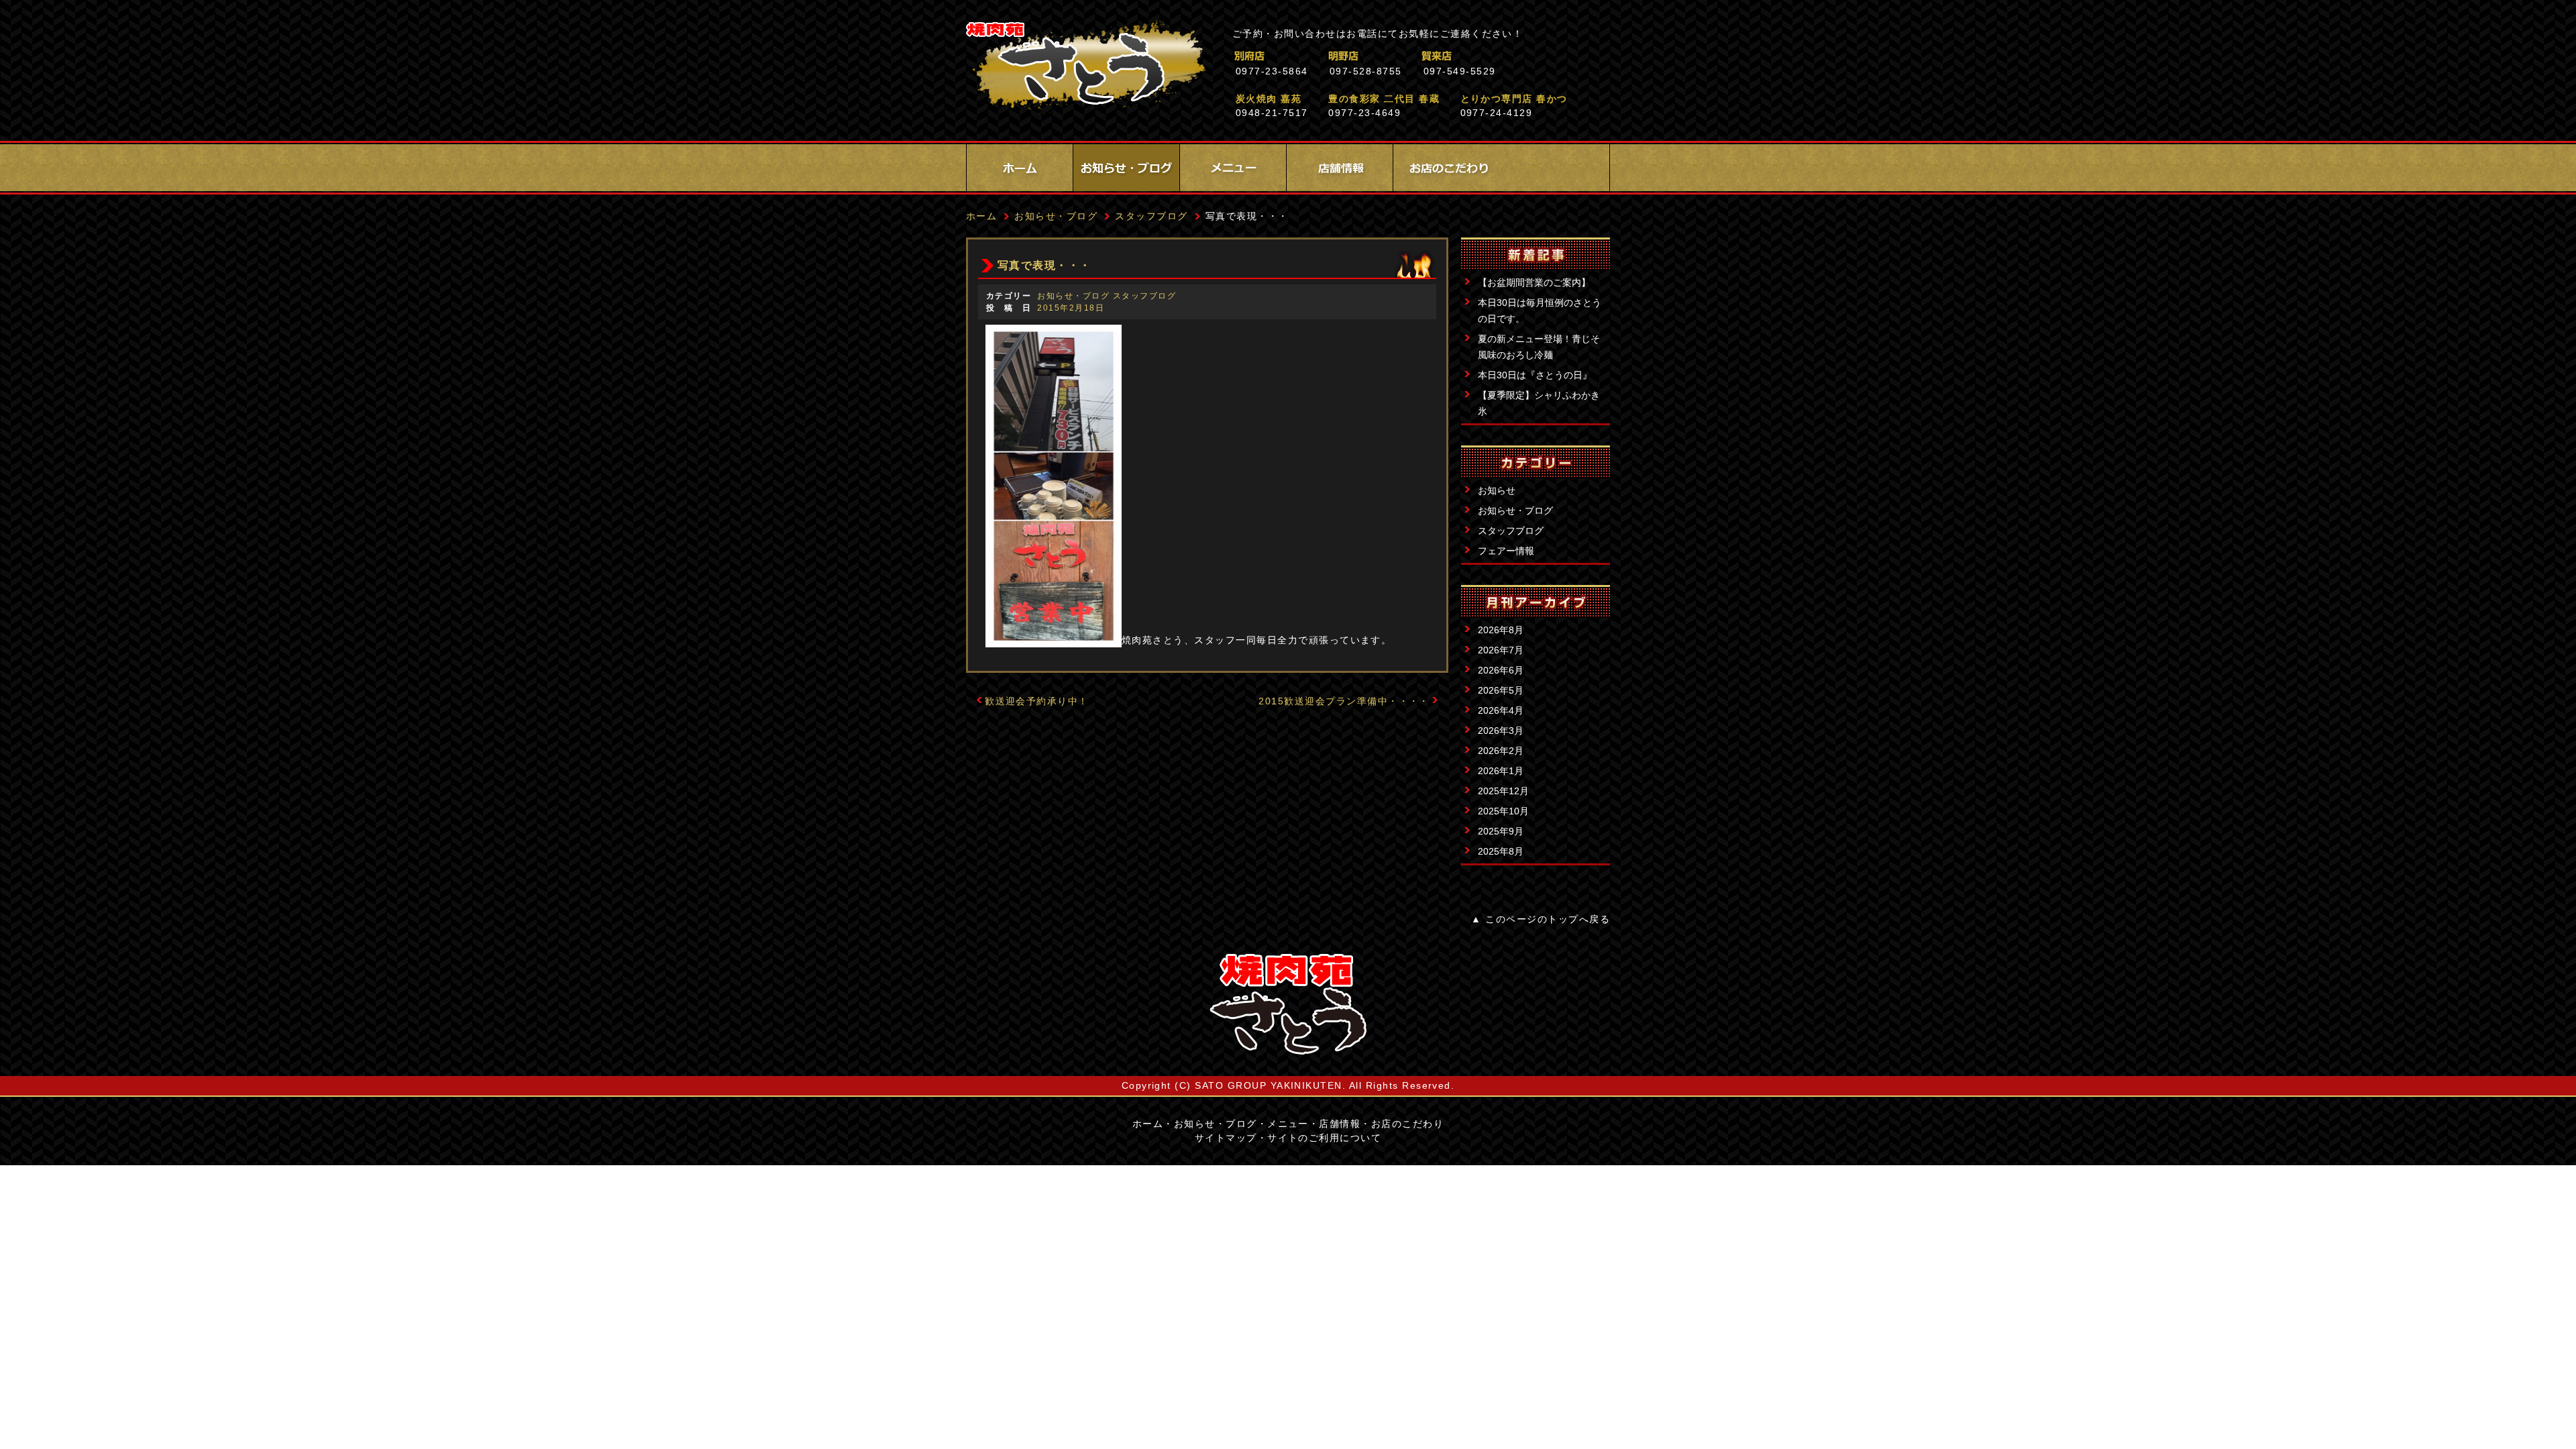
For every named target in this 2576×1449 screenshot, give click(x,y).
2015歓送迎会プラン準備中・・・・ (1344, 701)
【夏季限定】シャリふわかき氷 (1539, 403)
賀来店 (1496, 56)
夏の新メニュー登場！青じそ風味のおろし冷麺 (1539, 347)
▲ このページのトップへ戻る (1541, 919)
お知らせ (1497, 490)
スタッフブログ (1511, 531)
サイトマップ (1226, 1138)
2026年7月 (1501, 650)
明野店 (1402, 56)
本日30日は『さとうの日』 (1535, 375)
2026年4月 (1501, 710)
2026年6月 (1501, 670)
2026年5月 (1501, 690)
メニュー (1233, 168)
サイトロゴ (1288, 1004)
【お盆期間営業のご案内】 (1534, 282)
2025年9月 (1501, 831)
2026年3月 (1501, 731)
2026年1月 (1501, 771)
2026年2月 (1501, 751)
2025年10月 (1503, 811)
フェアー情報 (1506, 551)
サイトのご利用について (1324, 1138)
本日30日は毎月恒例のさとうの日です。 (1540, 311)
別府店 (1308, 56)
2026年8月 (1501, 630)
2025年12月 (1503, 791)
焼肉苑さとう (1086, 67)
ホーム (1020, 168)
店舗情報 (1340, 168)
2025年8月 (1501, 851)
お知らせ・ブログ (1126, 168)
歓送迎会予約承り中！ (1037, 701)
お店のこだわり (1446, 168)
